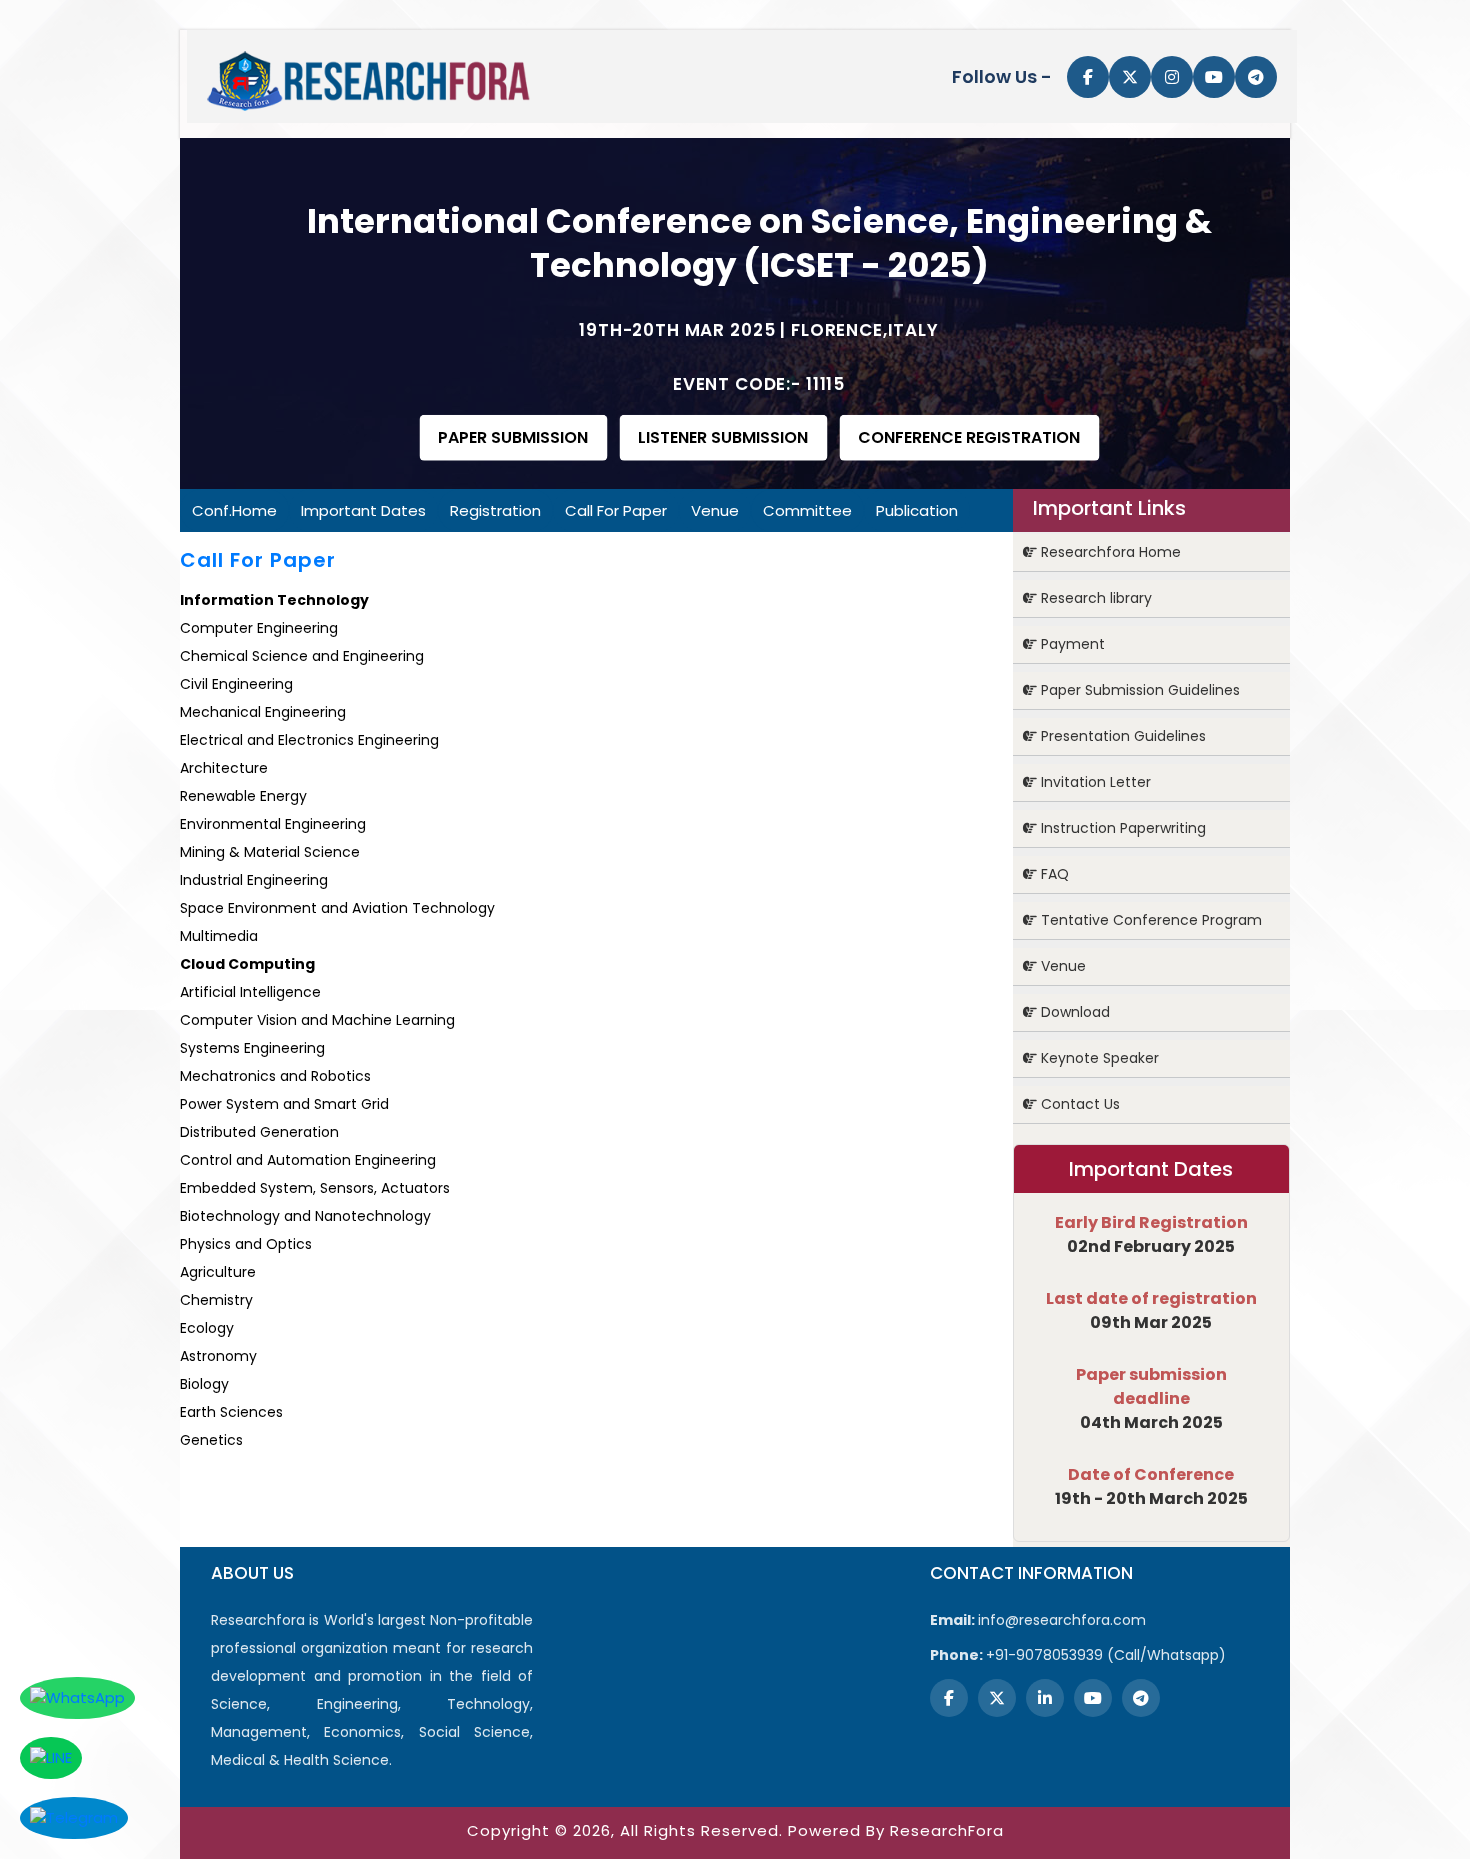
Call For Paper (616, 510)
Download (1073, 1012)
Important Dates (363, 510)
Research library (1094, 598)
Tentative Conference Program (1149, 920)
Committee (807, 510)
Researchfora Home (1109, 552)
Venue (715, 510)
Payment (1071, 644)
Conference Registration (969, 437)
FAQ (1053, 874)
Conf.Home (234, 510)
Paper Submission (513, 437)
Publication (917, 510)
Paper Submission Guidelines (1138, 690)
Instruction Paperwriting (1121, 828)
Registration (495, 510)
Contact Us (1078, 1104)
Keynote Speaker (1098, 1058)
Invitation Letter (1094, 782)
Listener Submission (723, 437)
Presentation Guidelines (1121, 736)
